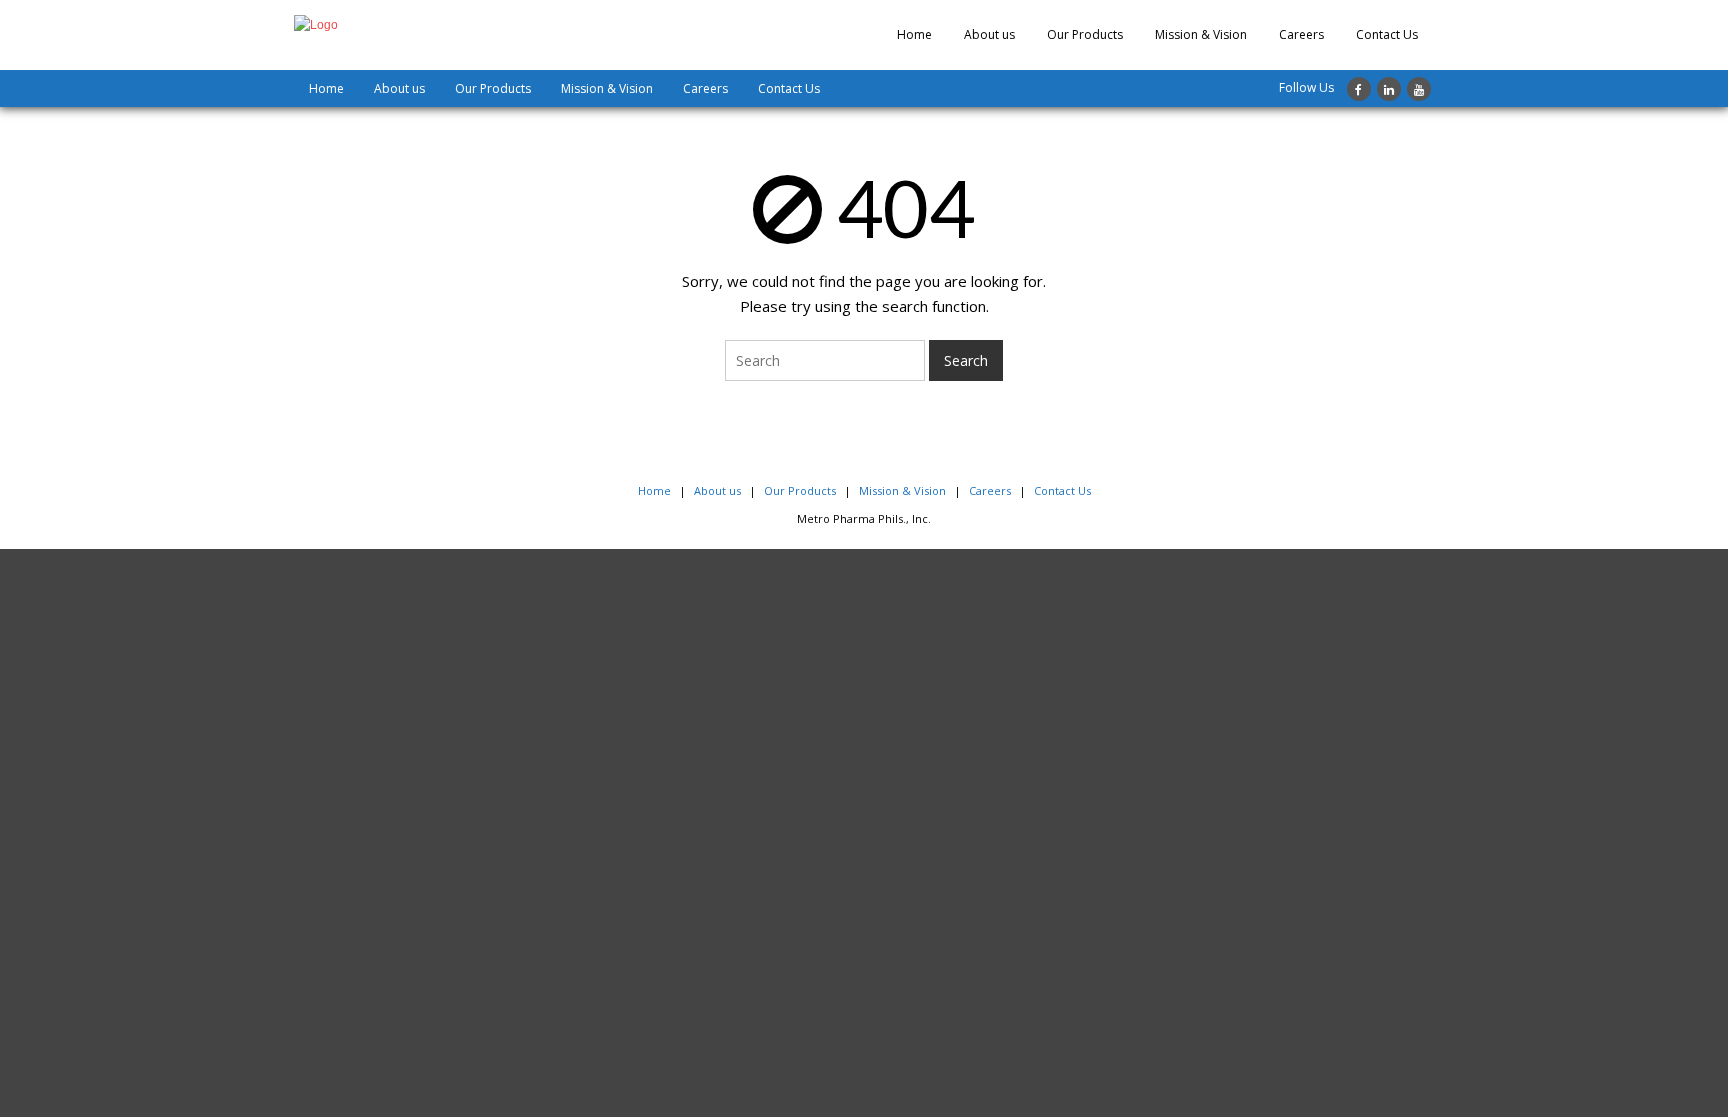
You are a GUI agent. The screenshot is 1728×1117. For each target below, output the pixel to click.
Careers (1301, 34)
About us (989, 34)
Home (914, 34)
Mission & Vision (1201, 34)
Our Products (1085, 34)
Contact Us (1387, 34)
